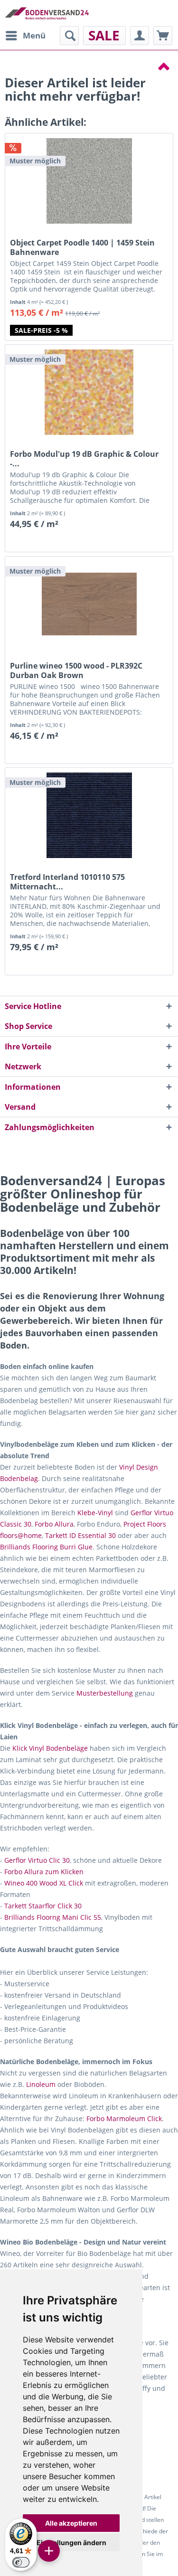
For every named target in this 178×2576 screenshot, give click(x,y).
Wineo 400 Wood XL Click (44, 1883)
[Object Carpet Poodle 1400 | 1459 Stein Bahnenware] (89, 181)
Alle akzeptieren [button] (71, 2523)
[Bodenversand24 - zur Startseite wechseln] (47, 13)
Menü (34, 35)
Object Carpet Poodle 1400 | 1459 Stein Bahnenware (82, 247)
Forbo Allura (54, 1524)
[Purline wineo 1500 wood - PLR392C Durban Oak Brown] (89, 604)
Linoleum (41, 2084)
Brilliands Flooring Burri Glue (46, 1547)
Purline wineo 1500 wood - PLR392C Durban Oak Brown (76, 670)
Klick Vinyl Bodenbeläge (50, 1748)
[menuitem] (25, 36)
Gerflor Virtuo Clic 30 (37, 1860)
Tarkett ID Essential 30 (80, 1535)
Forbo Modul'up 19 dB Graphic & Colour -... (84, 459)
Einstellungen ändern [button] (71, 2543)
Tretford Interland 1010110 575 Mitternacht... (67, 882)
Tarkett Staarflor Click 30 (43, 1906)
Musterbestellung (105, 1693)
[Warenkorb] (163, 36)
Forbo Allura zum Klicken (44, 1872)
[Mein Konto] (140, 36)
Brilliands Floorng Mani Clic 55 (53, 1917)
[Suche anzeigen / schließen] (69, 36)
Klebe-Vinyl (95, 1513)
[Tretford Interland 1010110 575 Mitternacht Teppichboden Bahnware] (89, 815)
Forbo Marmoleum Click (124, 2118)
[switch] (21, 2562)
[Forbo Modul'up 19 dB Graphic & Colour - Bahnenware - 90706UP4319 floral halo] (89, 392)
